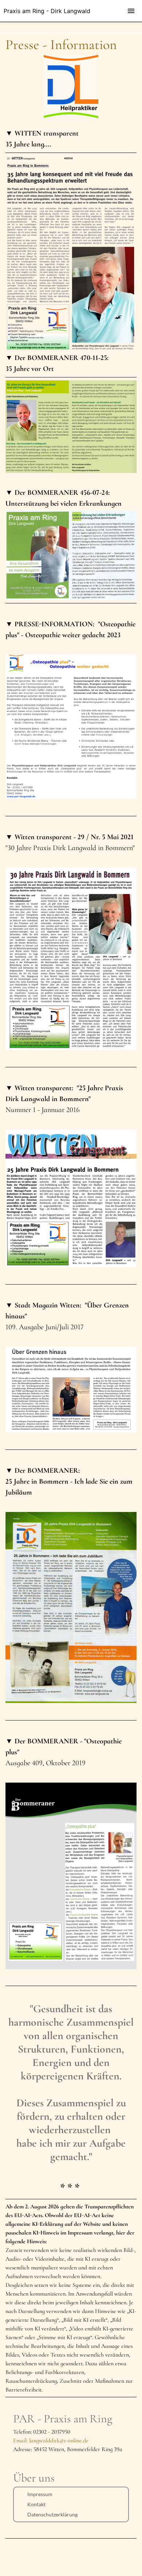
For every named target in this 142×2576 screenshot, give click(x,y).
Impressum (40, 2494)
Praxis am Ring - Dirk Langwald (47, 11)
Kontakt (36, 2504)
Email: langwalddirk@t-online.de (51, 2440)
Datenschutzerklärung (52, 2514)
